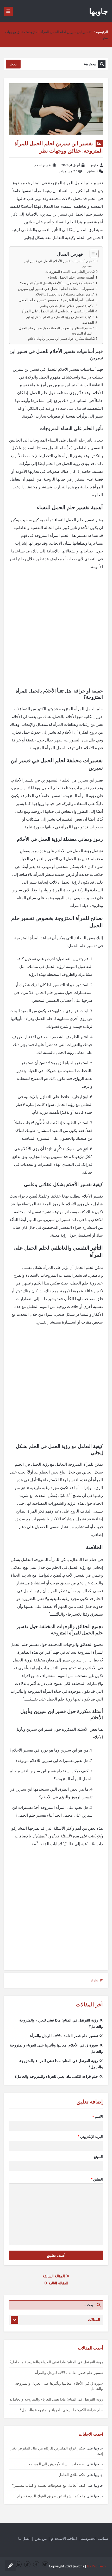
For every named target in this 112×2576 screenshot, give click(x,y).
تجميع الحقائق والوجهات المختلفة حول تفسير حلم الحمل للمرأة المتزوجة (55, 331)
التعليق (97, 2179)
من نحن (41, 2538)
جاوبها (99, 11)
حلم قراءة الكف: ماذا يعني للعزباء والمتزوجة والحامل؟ (56, 2076)
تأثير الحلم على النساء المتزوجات (69, 272)
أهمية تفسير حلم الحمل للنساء (71, 277)
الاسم (98, 2117)
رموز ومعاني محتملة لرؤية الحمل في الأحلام (64, 294)
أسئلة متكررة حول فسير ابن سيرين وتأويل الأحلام (60, 339)
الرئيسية (102, 32)
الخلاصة (88, 323)
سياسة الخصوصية (95, 2538)
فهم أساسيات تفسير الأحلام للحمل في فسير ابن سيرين (58, 264)
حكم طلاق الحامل (72, 2475)
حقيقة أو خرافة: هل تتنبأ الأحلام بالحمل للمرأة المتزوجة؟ (56, 283)
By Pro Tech (97, 2566)
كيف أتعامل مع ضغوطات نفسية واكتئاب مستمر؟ (49, 2485)
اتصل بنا (24, 2538)
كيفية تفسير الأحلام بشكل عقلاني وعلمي (66, 306)
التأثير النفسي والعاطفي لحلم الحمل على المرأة (58, 311)
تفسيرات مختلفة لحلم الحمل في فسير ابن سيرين (56, 289)
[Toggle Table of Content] (92, 254)
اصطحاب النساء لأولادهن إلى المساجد (57, 2464)
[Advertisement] (56, 632)
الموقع (98, 2157)
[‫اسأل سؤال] (10, 2566)
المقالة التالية (58, 2283)
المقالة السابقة (54, 2276)
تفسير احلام (43, 165)
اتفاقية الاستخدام (64, 2538)
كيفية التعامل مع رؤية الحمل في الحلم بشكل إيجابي (59, 317)
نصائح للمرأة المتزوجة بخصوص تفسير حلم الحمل (57, 300)
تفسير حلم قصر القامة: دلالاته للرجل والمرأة (64, 2036)
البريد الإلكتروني (90, 2137)
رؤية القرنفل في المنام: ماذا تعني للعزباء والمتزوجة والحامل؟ (56, 2362)
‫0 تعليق (92, 171)
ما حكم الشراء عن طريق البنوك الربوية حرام (51, 2496)
